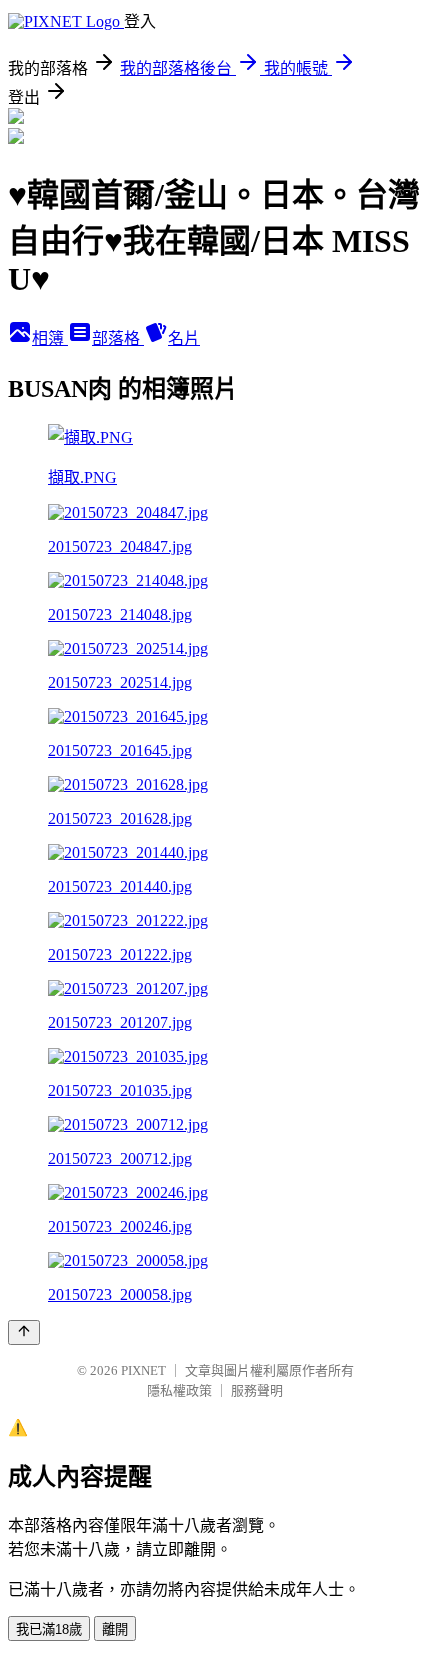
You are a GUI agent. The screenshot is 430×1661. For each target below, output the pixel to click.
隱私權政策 (179, 1390)
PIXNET (143, 1370)
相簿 (50, 338)
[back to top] (24, 1332)
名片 (184, 338)
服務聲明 (257, 1390)
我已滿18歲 (49, 1629)
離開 (115, 1629)
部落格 (118, 338)
